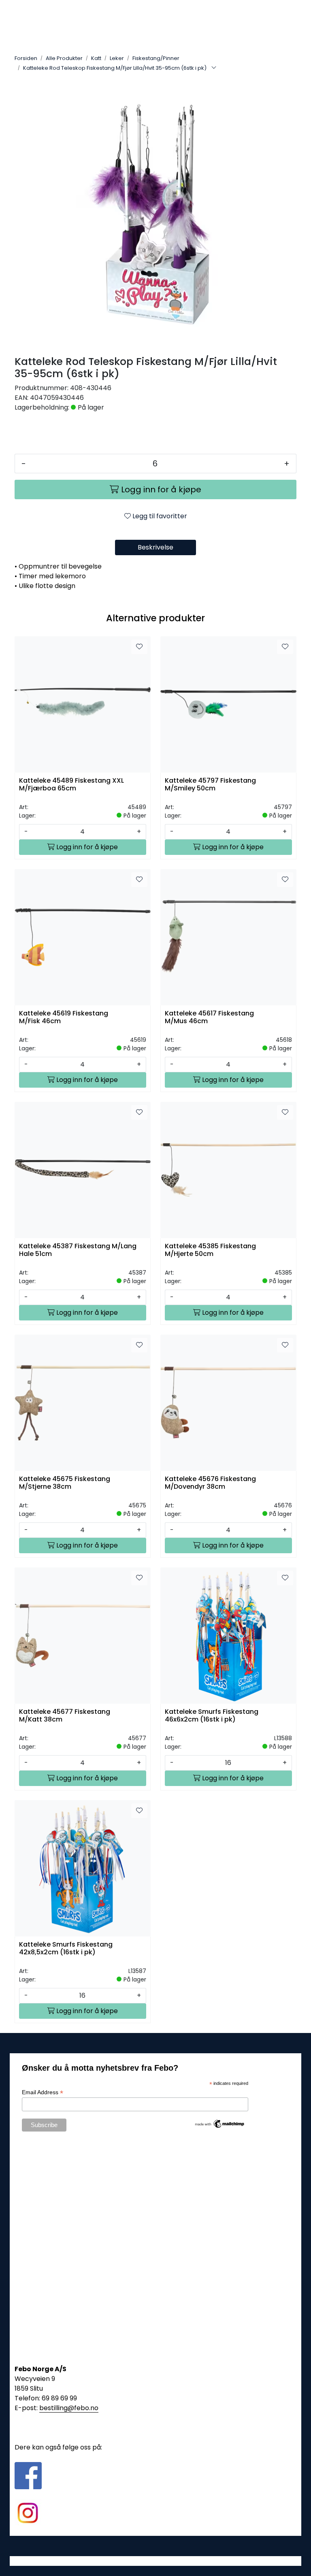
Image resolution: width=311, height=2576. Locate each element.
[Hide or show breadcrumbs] (214, 68)
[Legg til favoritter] (139, 647)
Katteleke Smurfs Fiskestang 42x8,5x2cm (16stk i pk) (66, 1949)
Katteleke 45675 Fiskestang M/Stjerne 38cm (65, 1483)
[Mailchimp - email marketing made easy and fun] (220, 2123)
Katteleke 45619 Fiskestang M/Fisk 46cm (64, 1018)
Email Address (43, 2092)
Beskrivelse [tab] (155, 547)
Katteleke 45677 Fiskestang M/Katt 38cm (65, 1716)
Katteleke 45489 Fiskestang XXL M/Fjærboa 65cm (71, 785)
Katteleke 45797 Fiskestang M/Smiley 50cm (210, 785)
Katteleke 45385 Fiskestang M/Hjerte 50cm (210, 1250)
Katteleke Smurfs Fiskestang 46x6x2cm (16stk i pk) (212, 1716)
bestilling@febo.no (69, 2408)
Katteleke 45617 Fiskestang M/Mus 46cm (209, 1018)
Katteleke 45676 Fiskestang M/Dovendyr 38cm (210, 1483)
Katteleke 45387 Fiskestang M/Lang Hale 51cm (78, 1250)
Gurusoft (156, 2561)
